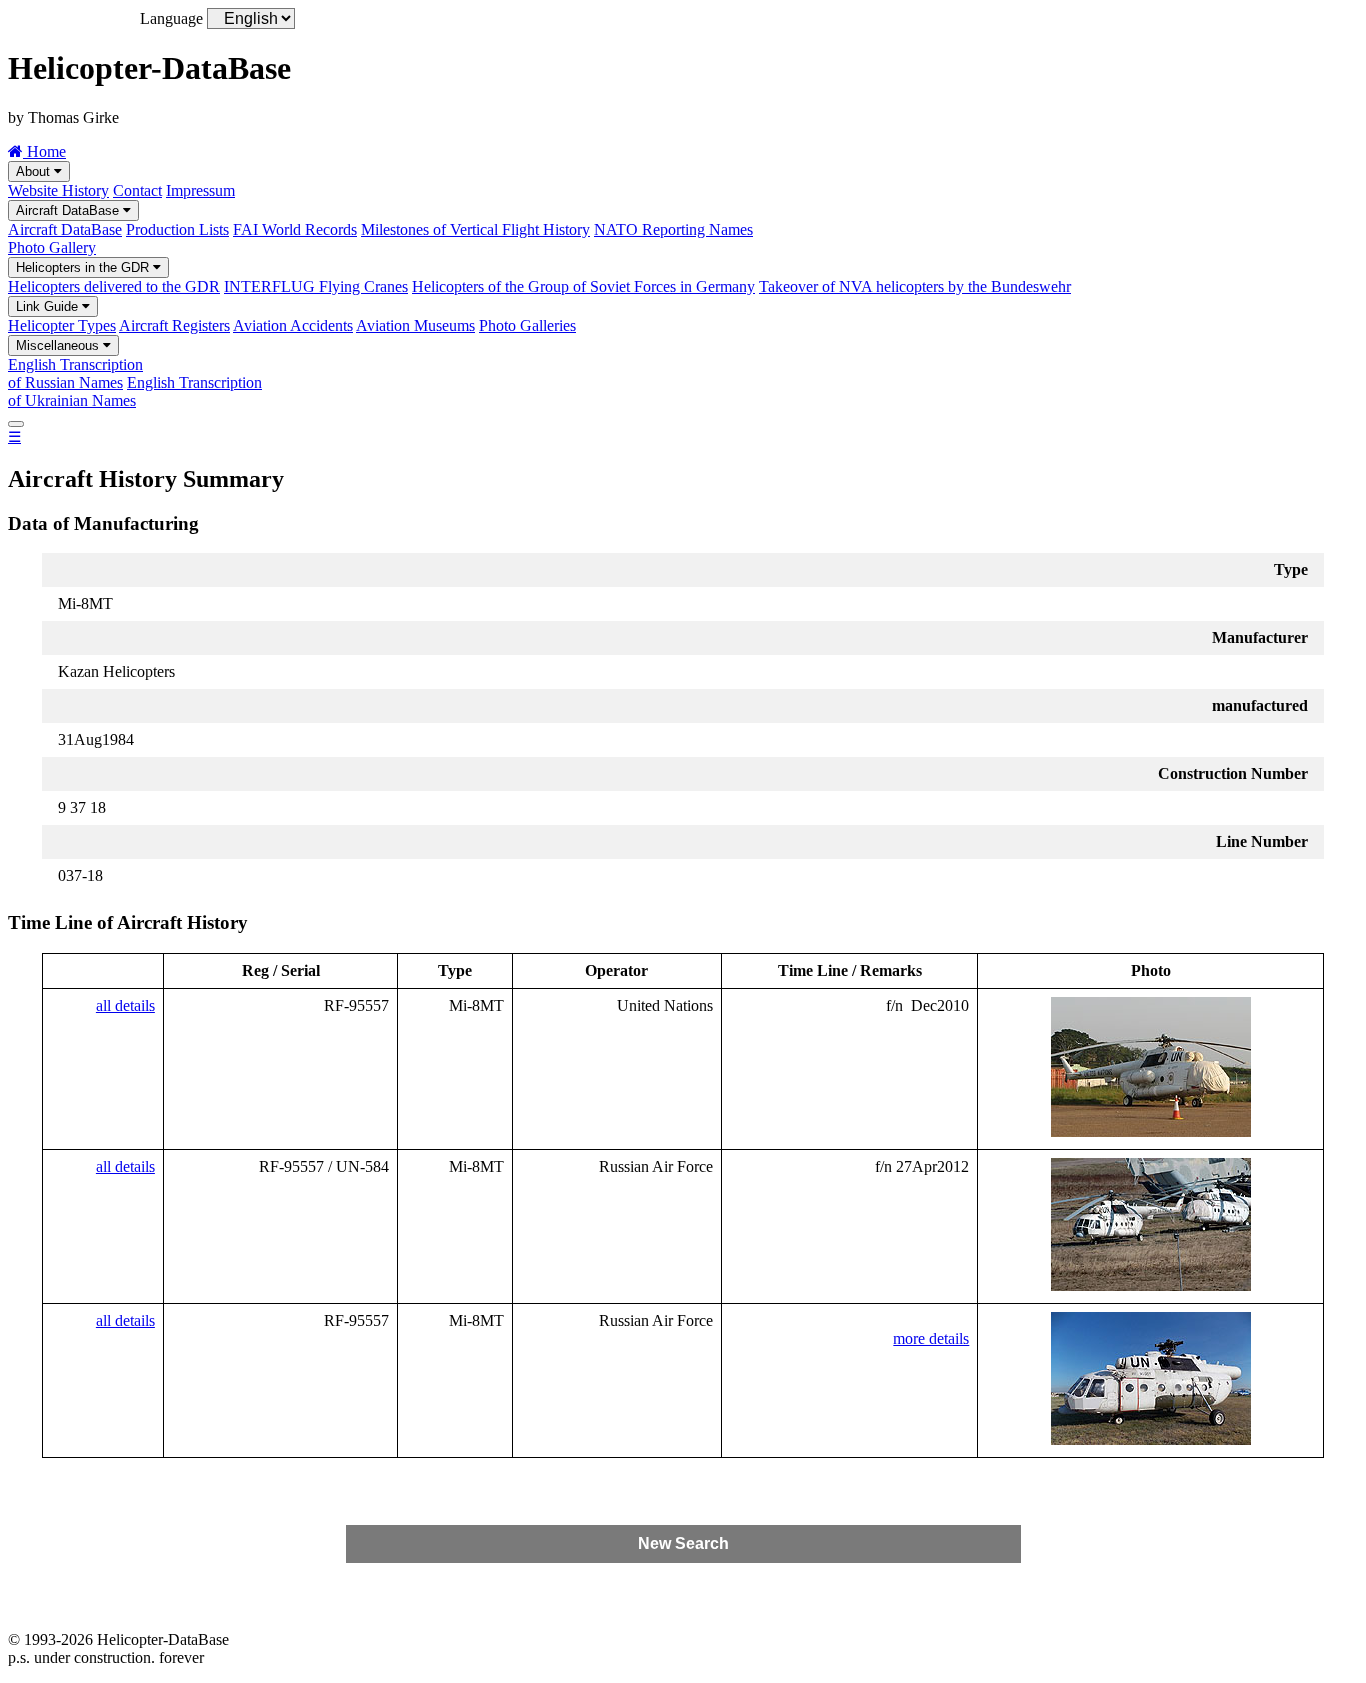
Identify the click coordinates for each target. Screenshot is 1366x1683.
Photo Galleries (527, 325)
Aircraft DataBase (69, 210)
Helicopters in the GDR (84, 267)
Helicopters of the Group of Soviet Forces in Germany (583, 286)
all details (125, 1005)
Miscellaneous (59, 345)
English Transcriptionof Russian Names (75, 373)
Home (44, 151)
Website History (58, 190)
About (35, 171)
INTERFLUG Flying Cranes (316, 286)
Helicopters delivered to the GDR (114, 286)
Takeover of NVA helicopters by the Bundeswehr (915, 286)
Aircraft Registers (174, 325)
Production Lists (177, 229)
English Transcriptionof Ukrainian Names (135, 391)
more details (931, 1338)
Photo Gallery (52, 247)
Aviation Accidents (293, 325)
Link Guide (49, 306)
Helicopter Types (62, 325)
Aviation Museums (415, 325)
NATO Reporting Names (673, 229)
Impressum (200, 190)
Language (171, 18)
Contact (137, 190)
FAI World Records (295, 229)
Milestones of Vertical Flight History (475, 229)
